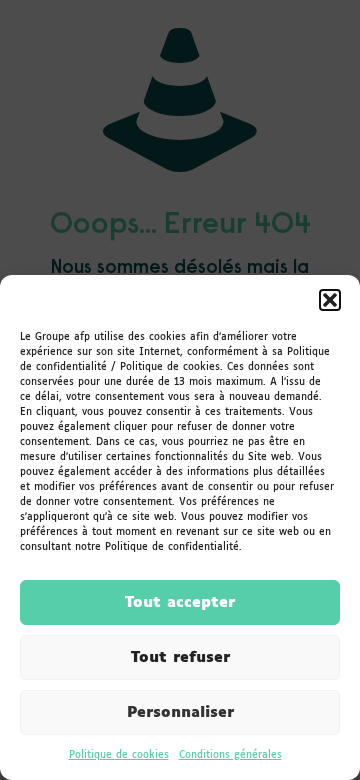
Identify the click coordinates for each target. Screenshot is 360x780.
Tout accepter (180, 602)
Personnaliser (180, 712)
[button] (330, 300)
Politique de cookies (119, 755)
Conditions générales (230, 755)
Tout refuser (180, 657)
